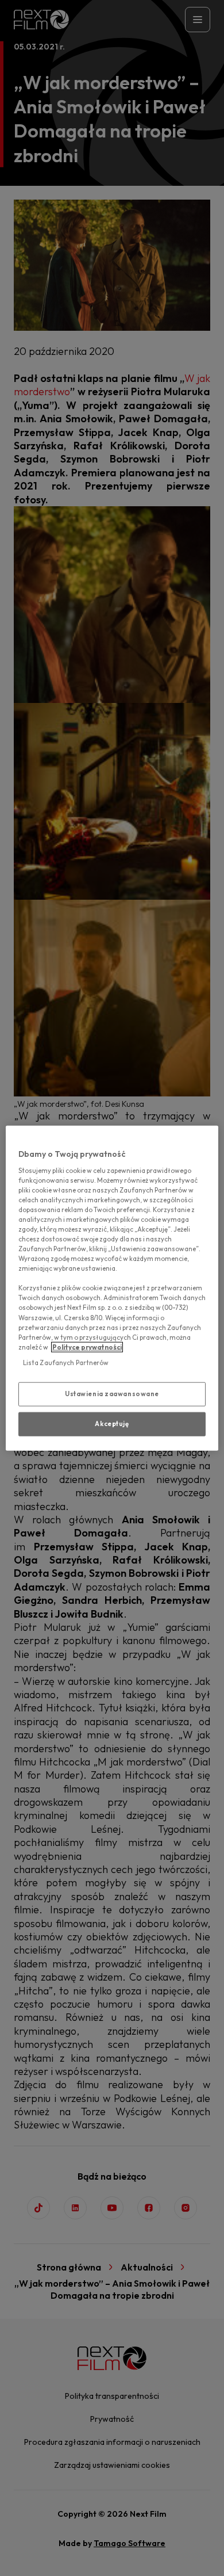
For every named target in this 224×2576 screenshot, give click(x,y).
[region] (112, 1288)
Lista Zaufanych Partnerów (66, 1362)
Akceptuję (112, 1423)
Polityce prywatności (87, 1347)
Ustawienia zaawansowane (112, 1394)
